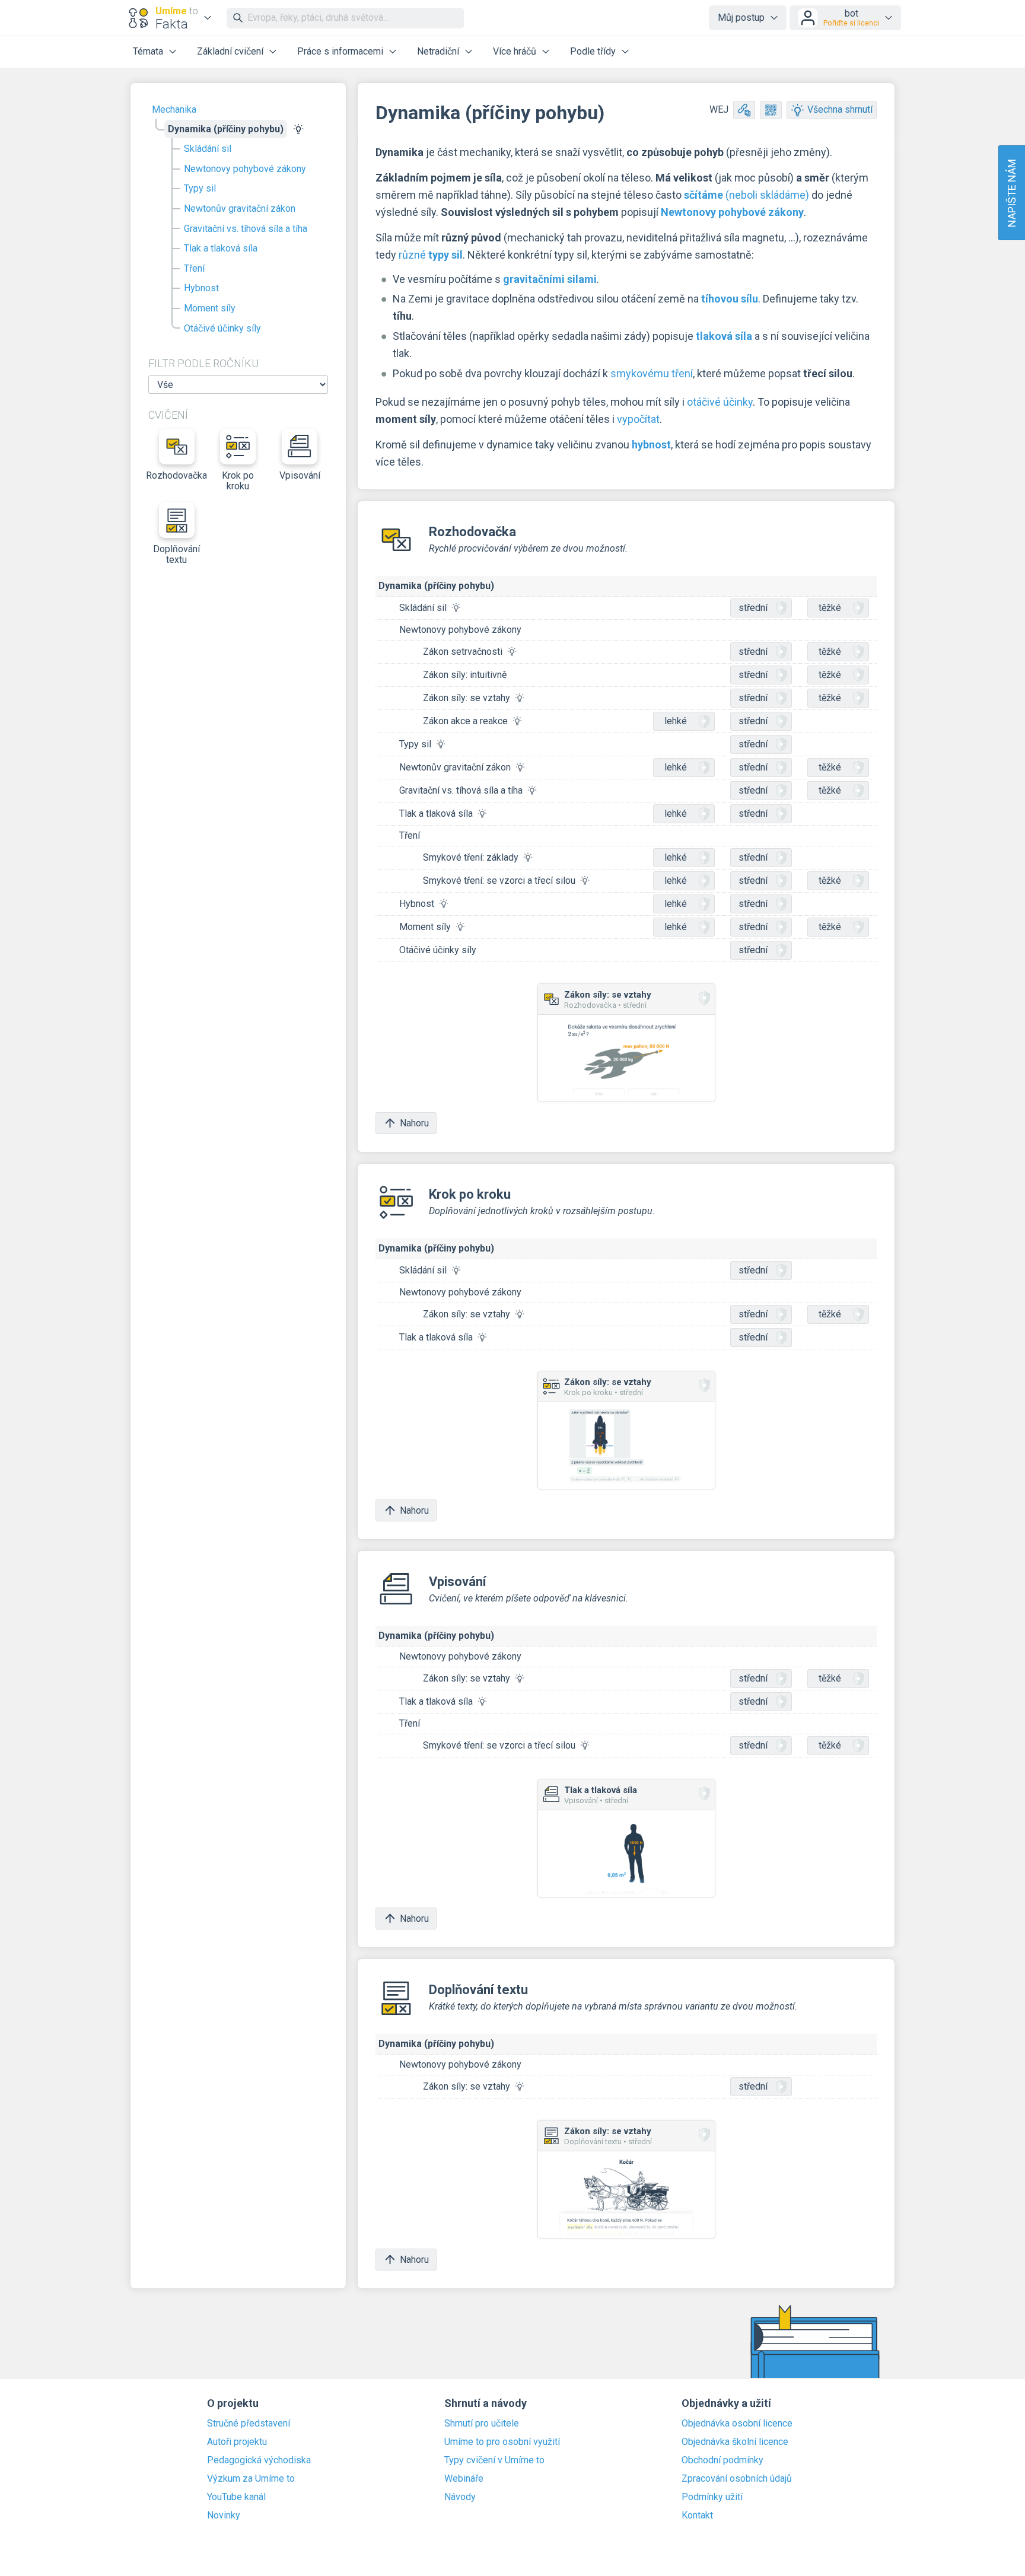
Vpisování (300, 475)
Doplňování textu (176, 554)
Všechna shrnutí (840, 109)
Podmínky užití (712, 2497)
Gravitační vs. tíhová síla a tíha (246, 229)
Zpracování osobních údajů (737, 2479)
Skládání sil (208, 149)
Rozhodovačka (177, 475)
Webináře (464, 2479)
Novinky (224, 2515)
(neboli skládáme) (747, 195)
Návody (460, 2497)
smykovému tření (652, 373)
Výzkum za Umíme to (251, 2479)
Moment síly (210, 308)
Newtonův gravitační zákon (240, 208)
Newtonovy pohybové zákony (245, 169)
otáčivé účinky (720, 402)
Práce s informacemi (340, 51)
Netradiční (438, 51)
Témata (148, 51)
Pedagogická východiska (259, 2460)
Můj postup (741, 17)
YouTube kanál (236, 2497)
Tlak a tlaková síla (221, 248)
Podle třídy (593, 51)
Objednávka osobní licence (737, 2424)
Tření (194, 268)
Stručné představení (249, 2424)
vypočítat (638, 419)
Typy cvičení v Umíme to (494, 2460)
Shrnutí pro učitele (482, 2424)
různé (431, 255)
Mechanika (174, 109)
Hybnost (201, 288)
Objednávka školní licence (735, 2442)
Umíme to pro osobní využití (502, 2442)
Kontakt (697, 2515)
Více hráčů (515, 51)
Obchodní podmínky (722, 2460)
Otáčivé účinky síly (222, 328)
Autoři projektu (237, 2442)
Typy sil (200, 188)
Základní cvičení (230, 51)
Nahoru (414, 1123)
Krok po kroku (238, 481)
